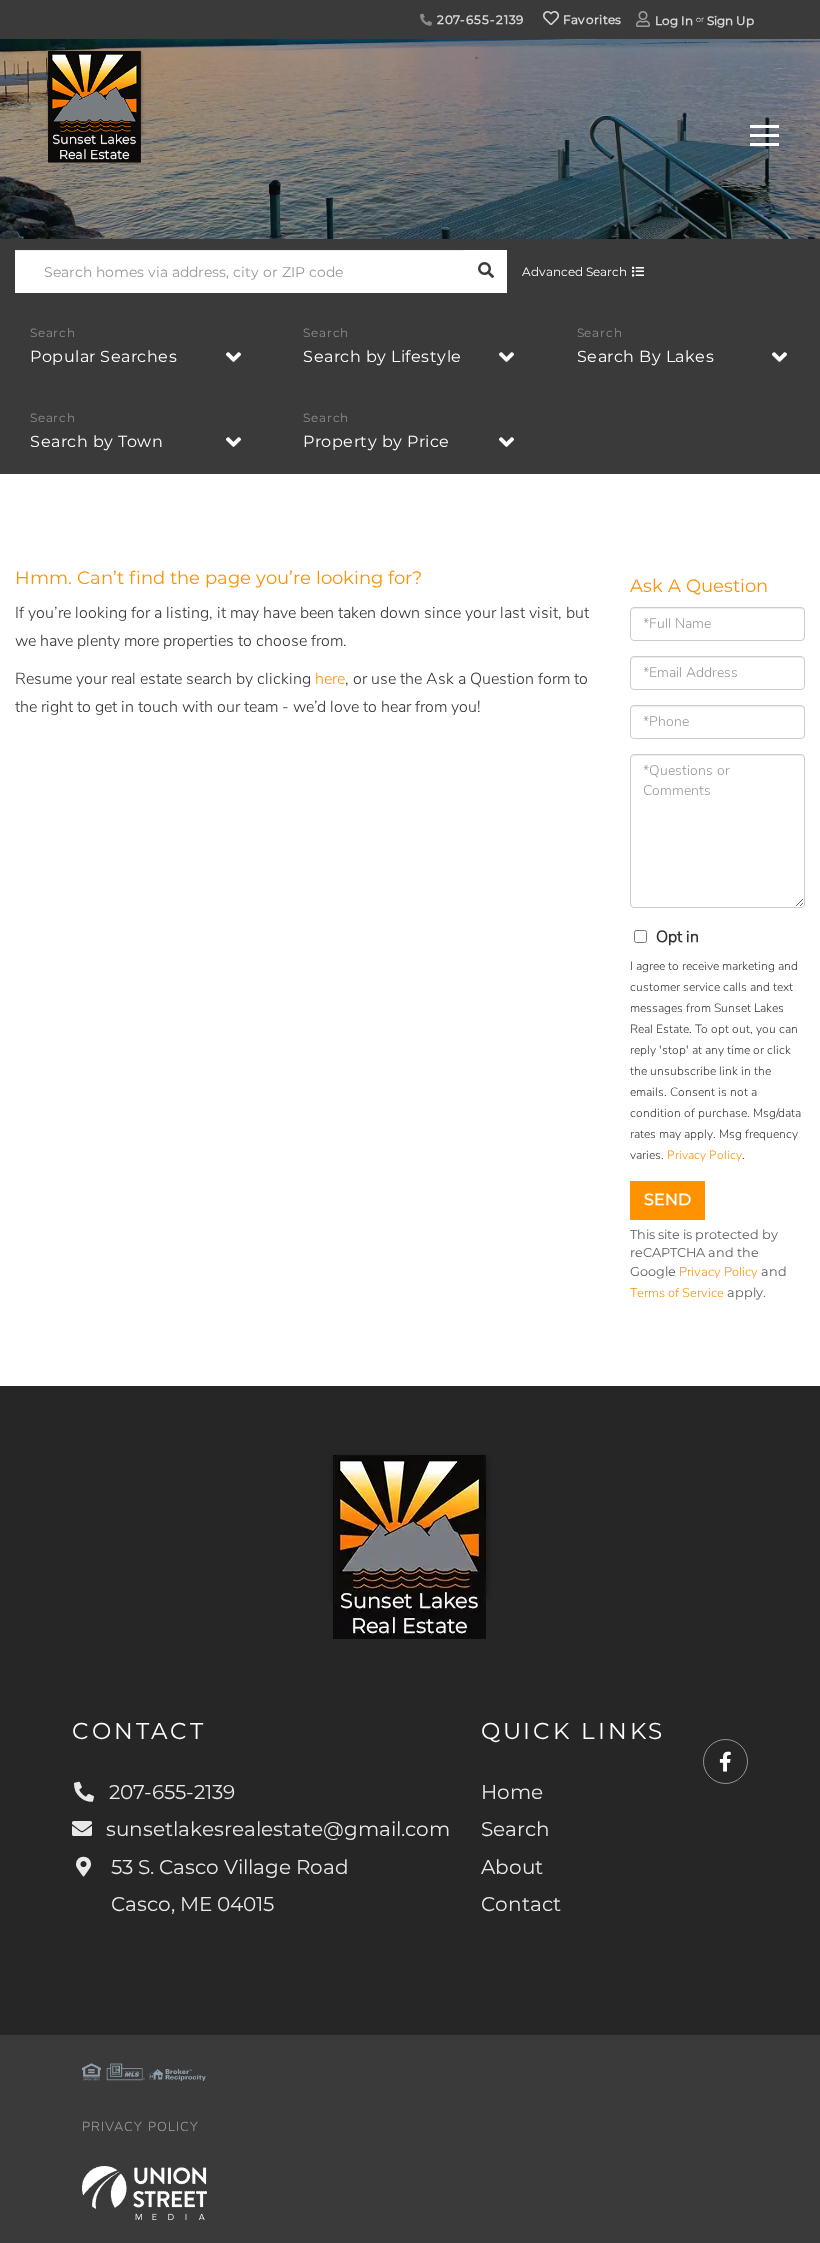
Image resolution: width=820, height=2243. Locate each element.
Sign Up (730, 20)
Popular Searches (103, 356)
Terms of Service (677, 1293)
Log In (674, 20)
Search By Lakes (646, 356)
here (330, 679)
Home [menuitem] (512, 1792)
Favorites (591, 19)
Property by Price (376, 441)
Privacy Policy (704, 1155)
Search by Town (96, 441)
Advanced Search (574, 271)
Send (667, 1199)
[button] (485, 271)
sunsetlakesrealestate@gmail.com (278, 1829)
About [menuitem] (512, 1867)
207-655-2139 (478, 19)
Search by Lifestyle (382, 356)
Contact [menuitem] (521, 1904)
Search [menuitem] (515, 1829)
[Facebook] (725, 1762)
